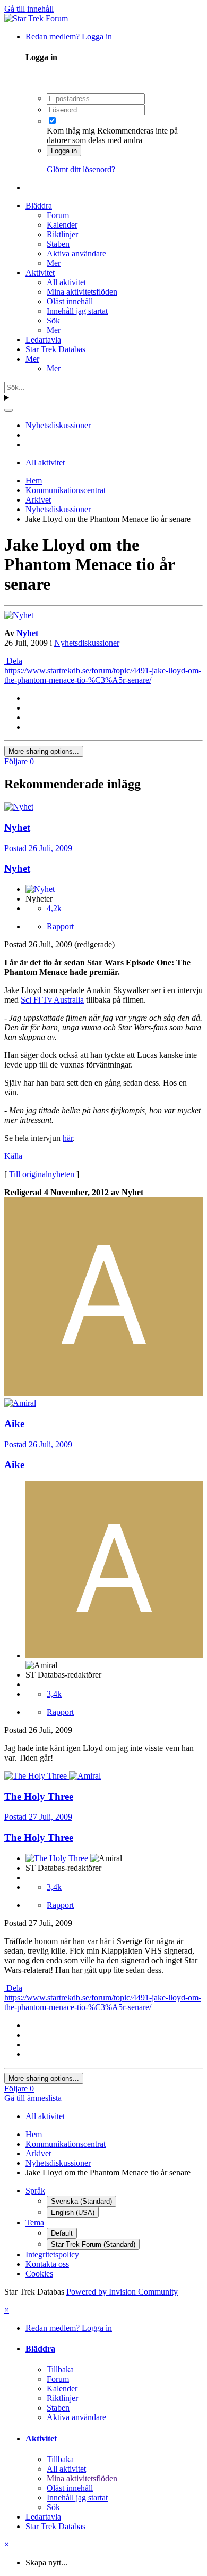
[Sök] (8, 410)
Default (62, 2233)
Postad (38, 848)
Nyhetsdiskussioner (87, 643)
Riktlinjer (62, 234)
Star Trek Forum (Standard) (93, 2244)
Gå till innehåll (29, 9)
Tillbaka (60, 2369)
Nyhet (27, 633)
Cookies (39, 2274)
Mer (54, 263)
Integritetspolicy (52, 2254)
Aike (14, 1465)
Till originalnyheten (42, 1174)
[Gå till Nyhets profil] (19, 615)
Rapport (60, 926)
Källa (13, 1156)
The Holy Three (39, 1837)
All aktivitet (66, 282)
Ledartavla (43, 340)
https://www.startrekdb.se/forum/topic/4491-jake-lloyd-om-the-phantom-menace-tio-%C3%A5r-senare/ (103, 675)
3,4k (54, 1694)
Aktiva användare (76, 253)
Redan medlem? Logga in (71, 36)
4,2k (54, 908)
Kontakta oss (47, 2264)
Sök (53, 320)
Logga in (64, 151)
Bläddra (39, 206)
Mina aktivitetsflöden (82, 292)
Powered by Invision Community (122, 2292)
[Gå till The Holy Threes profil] (37, 1776)
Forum (58, 215)
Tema (35, 2223)
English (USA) (73, 2212)
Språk (35, 2191)
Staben (58, 244)
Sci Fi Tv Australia (52, 1000)
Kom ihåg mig (71, 131)
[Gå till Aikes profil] (103, 1393)
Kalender (62, 225)
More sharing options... (44, 751)
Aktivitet (40, 273)
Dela (13, 661)
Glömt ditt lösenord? (81, 169)
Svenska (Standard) (81, 2201)
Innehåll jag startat (77, 311)
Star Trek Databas (55, 349)
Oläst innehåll (70, 301)
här (68, 1138)
